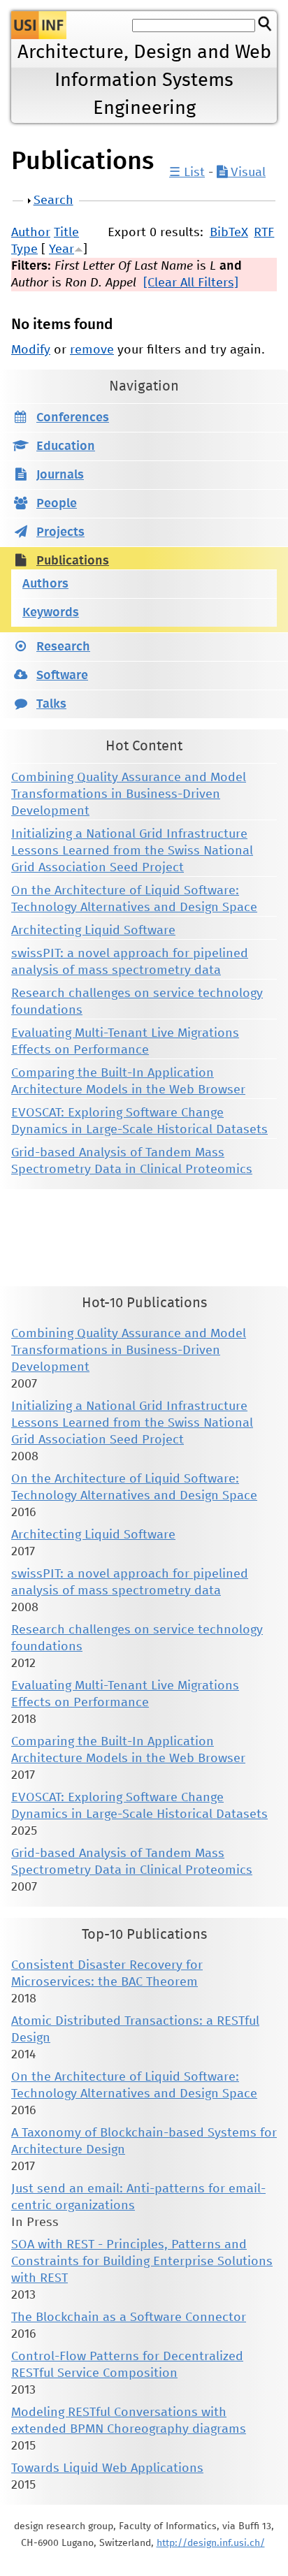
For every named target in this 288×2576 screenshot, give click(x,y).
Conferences (73, 418)
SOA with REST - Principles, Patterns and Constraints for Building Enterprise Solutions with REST (142, 2262)
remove (92, 350)
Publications (73, 561)
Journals (60, 475)
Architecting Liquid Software (93, 931)
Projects (60, 532)
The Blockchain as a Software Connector (129, 2317)
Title (66, 233)
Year (62, 249)
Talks (51, 704)
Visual (246, 173)
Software (62, 676)
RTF (264, 233)
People (57, 504)
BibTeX (229, 233)
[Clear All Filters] (191, 283)
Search (53, 201)
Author (31, 233)
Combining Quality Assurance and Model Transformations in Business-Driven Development (129, 794)
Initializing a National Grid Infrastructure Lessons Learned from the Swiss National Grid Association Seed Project (132, 851)
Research (63, 647)
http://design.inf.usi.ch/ (211, 2543)
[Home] (39, 25)
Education (66, 446)
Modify (31, 350)
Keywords (51, 613)
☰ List (187, 173)
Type (24, 249)
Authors (45, 584)
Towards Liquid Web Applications (107, 2468)
